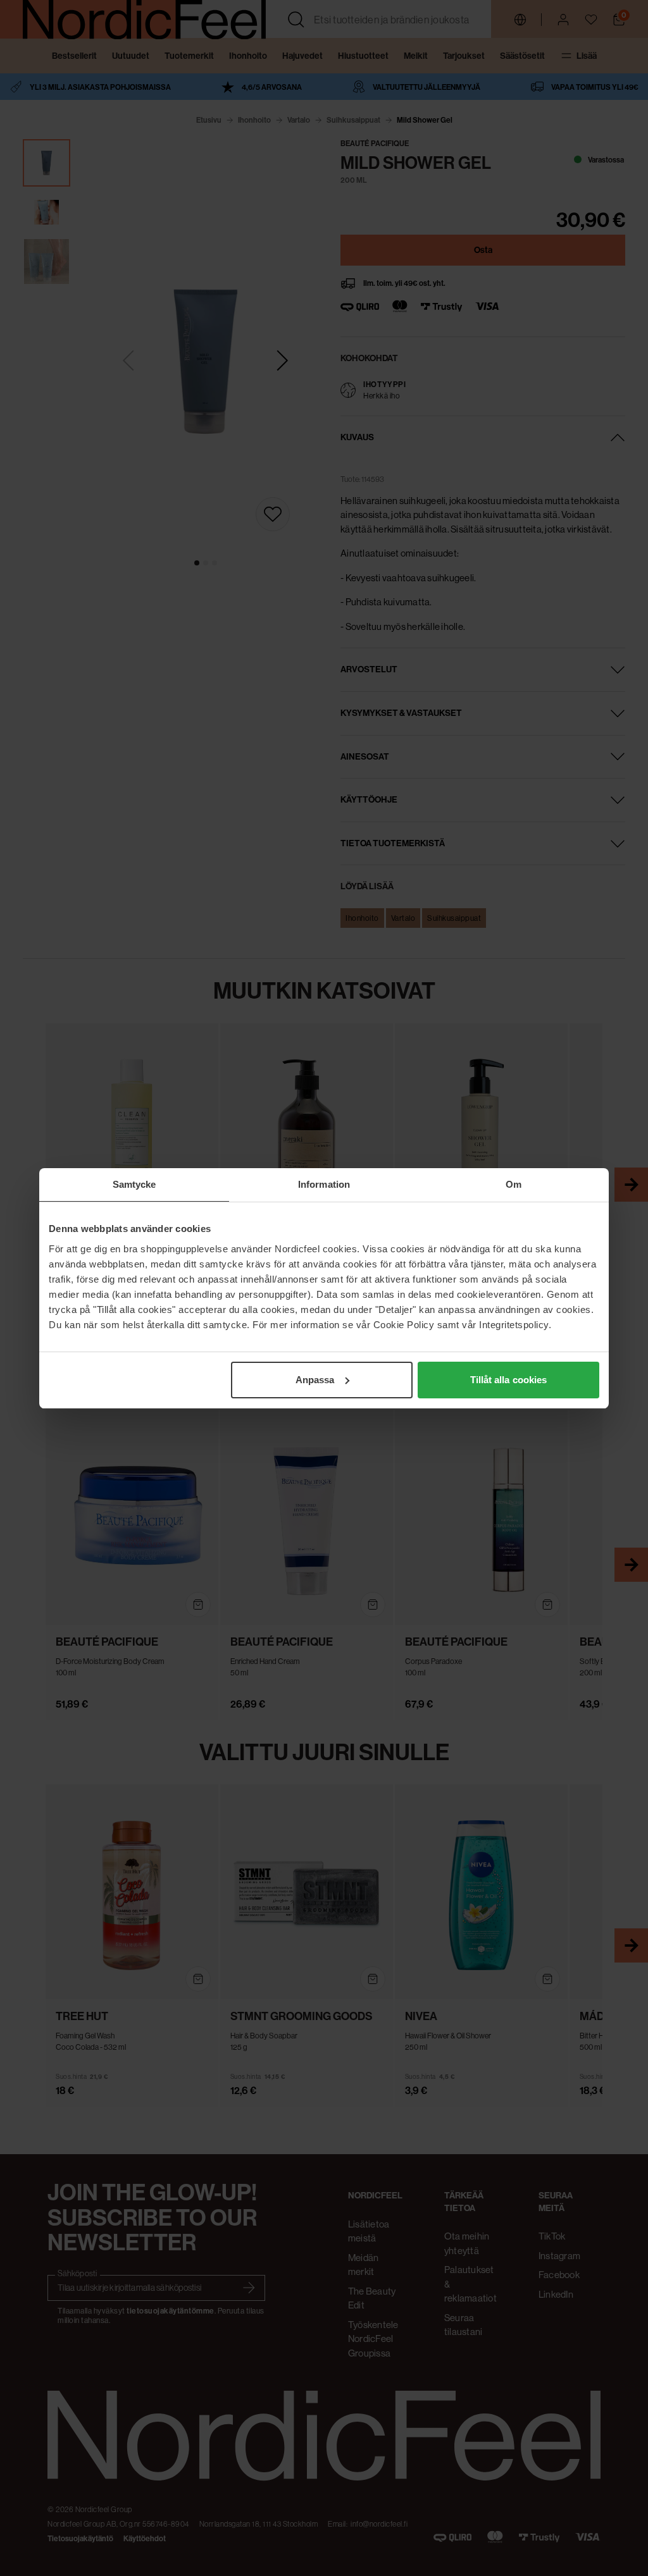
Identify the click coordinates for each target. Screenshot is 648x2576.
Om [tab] (514, 1184)
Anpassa (315, 1380)
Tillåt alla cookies (509, 1380)
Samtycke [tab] (134, 1184)
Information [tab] (324, 1184)
